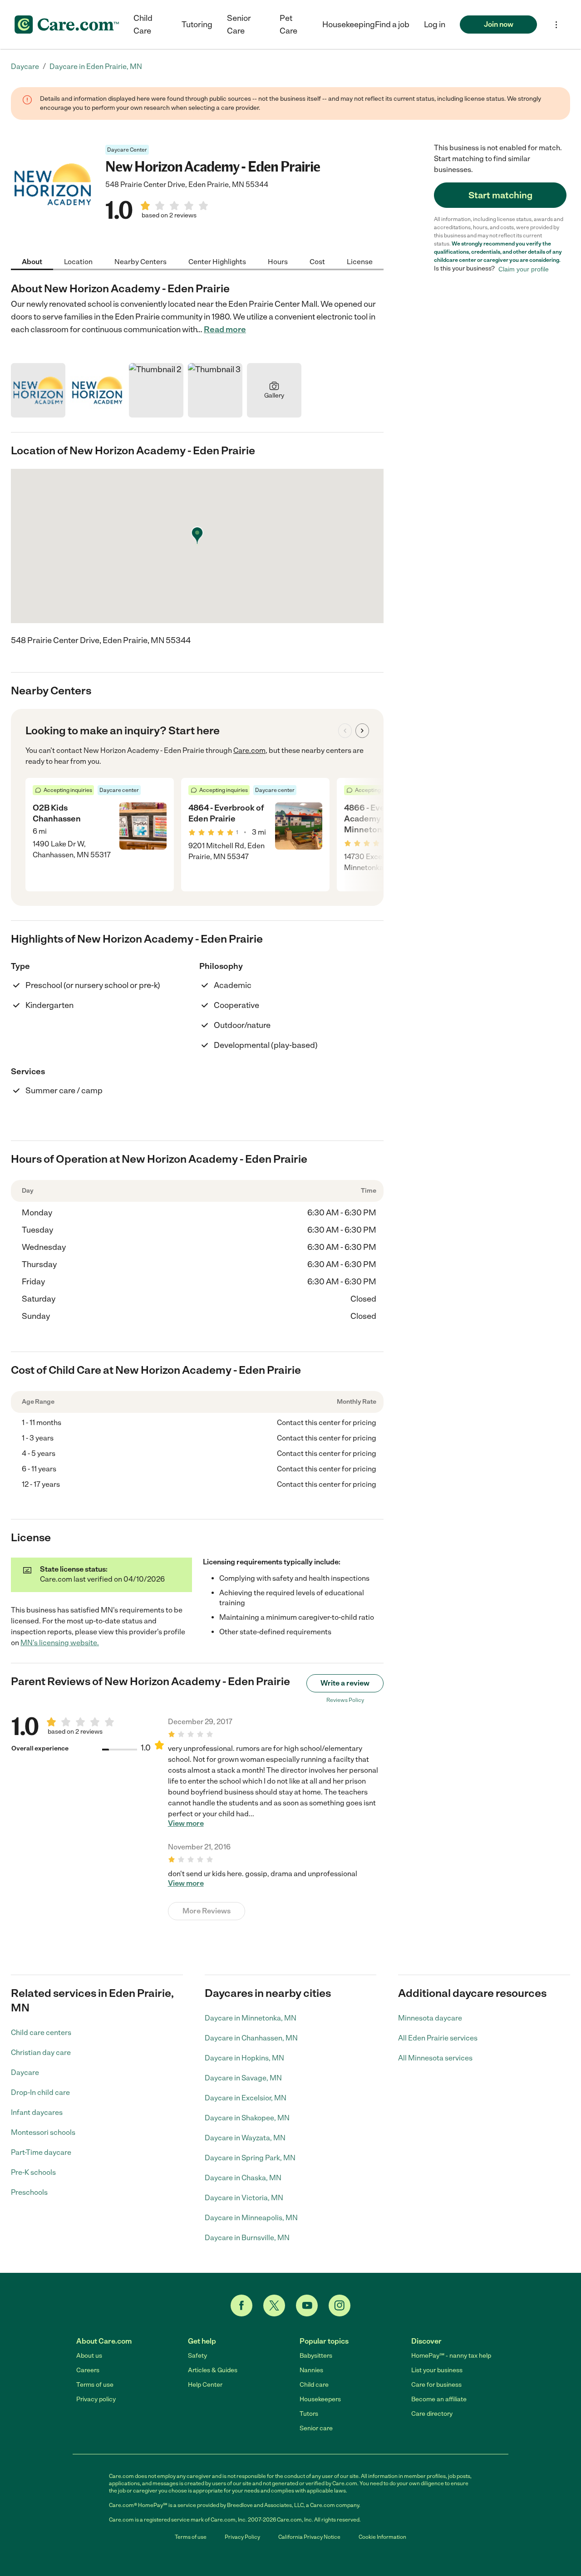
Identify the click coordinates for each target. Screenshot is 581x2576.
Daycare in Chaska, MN (243, 2178)
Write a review (345, 1683)
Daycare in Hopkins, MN (244, 2058)
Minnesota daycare (430, 2018)
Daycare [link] (25, 66)
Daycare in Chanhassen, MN (251, 2038)
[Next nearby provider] (362, 731)
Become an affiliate (439, 2399)
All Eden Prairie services (438, 2038)
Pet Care (288, 25)
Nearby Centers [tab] (140, 261)
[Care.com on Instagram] (340, 2306)
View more (186, 1824)
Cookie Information (382, 2537)
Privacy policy (96, 2399)
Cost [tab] (317, 261)
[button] (435, 25)
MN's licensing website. (60, 1643)
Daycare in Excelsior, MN (246, 2098)
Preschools (29, 2192)
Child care (314, 2385)
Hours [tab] (278, 261)
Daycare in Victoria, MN (244, 2198)
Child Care (143, 25)
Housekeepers (320, 2399)
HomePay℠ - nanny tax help (451, 2356)
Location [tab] (78, 261)
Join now (499, 24)
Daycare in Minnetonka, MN (251, 2018)
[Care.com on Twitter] (274, 2306)
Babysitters (316, 2356)
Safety (197, 2356)
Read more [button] (225, 329)
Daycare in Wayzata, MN (245, 2138)
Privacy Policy (242, 2537)
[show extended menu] (556, 25)
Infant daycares (37, 2112)
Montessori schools (43, 2132)
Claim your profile (524, 269)
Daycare (25, 2072)
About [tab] (32, 261)
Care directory (432, 2414)
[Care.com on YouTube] (307, 2306)
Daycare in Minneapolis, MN (251, 2218)
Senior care (316, 2428)
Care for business (436, 2385)
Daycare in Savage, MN (243, 2078)
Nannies (311, 2370)
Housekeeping (349, 25)
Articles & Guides (213, 2370)
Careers (88, 2370)
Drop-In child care (40, 2092)
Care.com (249, 750)
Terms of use (95, 2385)
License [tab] (360, 261)
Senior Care (239, 25)
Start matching (500, 195)
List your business (437, 2370)
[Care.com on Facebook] (241, 2306)
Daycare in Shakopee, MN (247, 2118)
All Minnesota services (435, 2058)
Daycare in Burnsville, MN (247, 2238)
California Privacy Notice (309, 2537)
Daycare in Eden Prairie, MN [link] (96, 66)
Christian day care (41, 2052)
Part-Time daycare (41, 2152)
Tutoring (197, 25)
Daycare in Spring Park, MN (250, 2158)
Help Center (205, 2385)
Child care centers (41, 2033)
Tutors (309, 2414)
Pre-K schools (33, 2172)
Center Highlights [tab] (217, 261)
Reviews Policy (345, 1700)
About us (89, 2356)
